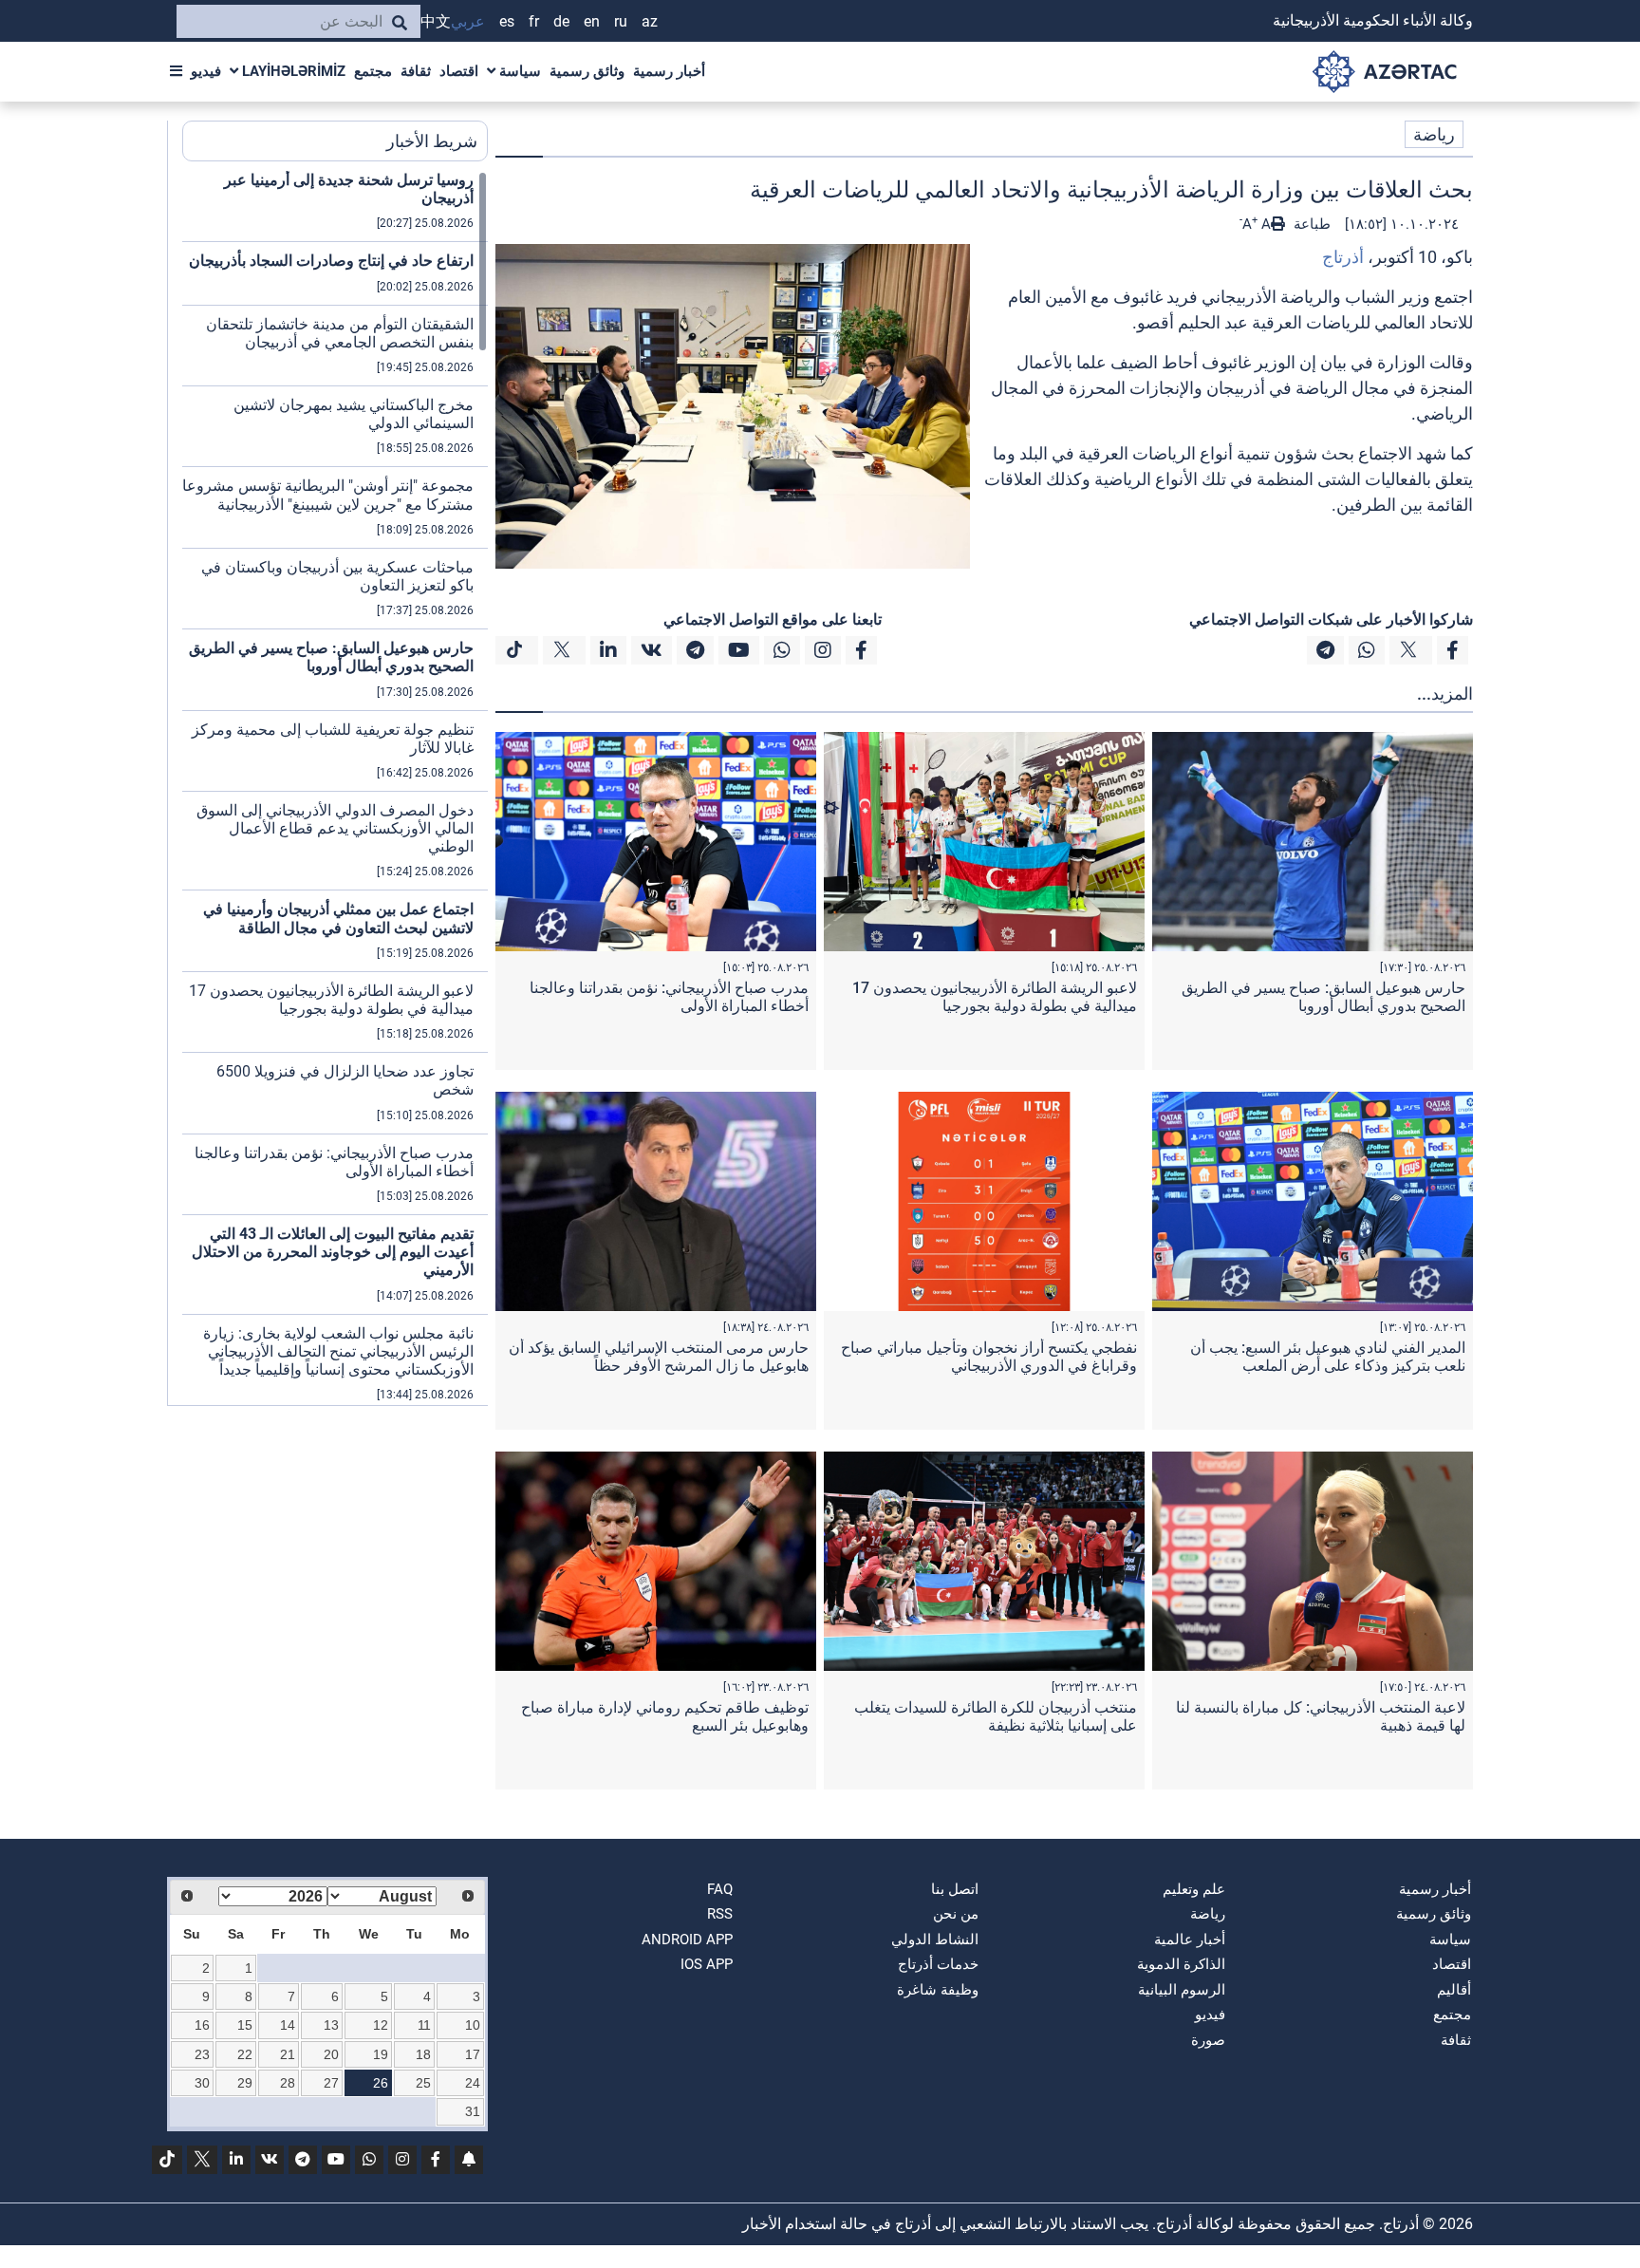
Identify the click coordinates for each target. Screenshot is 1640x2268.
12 (381, 2025)
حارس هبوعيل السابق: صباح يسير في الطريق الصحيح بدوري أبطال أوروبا (1323, 997)
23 (202, 2054)
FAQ (720, 1889)
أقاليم (1454, 1990)
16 (202, 2025)
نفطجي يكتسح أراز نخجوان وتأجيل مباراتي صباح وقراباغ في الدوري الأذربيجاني (989, 1357)
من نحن (956, 1914)
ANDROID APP (687, 1940)
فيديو (206, 71)
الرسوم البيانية (1182, 1990)
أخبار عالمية (1190, 1940)
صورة (1208, 2040)
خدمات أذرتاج (938, 1964)
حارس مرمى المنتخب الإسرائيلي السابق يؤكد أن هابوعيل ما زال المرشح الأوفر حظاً (659, 1357)
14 (288, 2025)
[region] (335, 788)
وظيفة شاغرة (938, 1990)
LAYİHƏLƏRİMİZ (292, 71)
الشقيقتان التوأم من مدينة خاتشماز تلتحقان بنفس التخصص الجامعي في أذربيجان (340, 333)
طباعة (1310, 224)
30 (202, 2083)
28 (288, 2083)
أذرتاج (1343, 257)
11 (424, 2025)
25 (423, 2083)
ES (507, 21)
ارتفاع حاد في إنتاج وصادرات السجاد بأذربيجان (331, 261)
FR (534, 21)
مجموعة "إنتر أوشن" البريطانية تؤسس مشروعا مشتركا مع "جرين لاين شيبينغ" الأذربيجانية (328, 495)
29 (245, 2083)
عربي (468, 21)
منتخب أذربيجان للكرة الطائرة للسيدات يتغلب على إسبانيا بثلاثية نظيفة (996, 1716)
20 (331, 2054)
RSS (720, 1914)
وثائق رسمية (587, 71)
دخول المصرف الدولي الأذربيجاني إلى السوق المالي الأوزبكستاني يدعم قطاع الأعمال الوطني (335, 828)
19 (381, 2054)
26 (381, 2083)
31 (473, 2111)
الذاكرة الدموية (1181, 1964)
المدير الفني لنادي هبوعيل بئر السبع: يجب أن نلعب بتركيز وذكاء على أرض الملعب (1328, 1357)
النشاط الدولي (935, 1940)
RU (621, 21)
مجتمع (373, 71)
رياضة (1434, 134)
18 (423, 2054)
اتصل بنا (955, 1889)
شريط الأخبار (432, 141)
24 (473, 2083)
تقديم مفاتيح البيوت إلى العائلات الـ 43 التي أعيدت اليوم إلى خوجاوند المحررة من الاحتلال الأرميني (333, 1252)
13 (331, 2025)
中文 (436, 21)
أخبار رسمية (669, 71)
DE (561, 21)
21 (288, 2054)
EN (592, 21)
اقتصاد (459, 71)
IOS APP (707, 1964)
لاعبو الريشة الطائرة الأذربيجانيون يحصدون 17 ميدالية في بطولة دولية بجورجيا (995, 997)
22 (245, 2054)
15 (245, 2025)
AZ (650, 21)
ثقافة (416, 71)
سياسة (518, 71)
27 (331, 2083)
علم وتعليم (1194, 1889)
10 (473, 2025)
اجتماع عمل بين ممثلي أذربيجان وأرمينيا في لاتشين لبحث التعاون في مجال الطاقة (338, 918)
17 (473, 2054)
